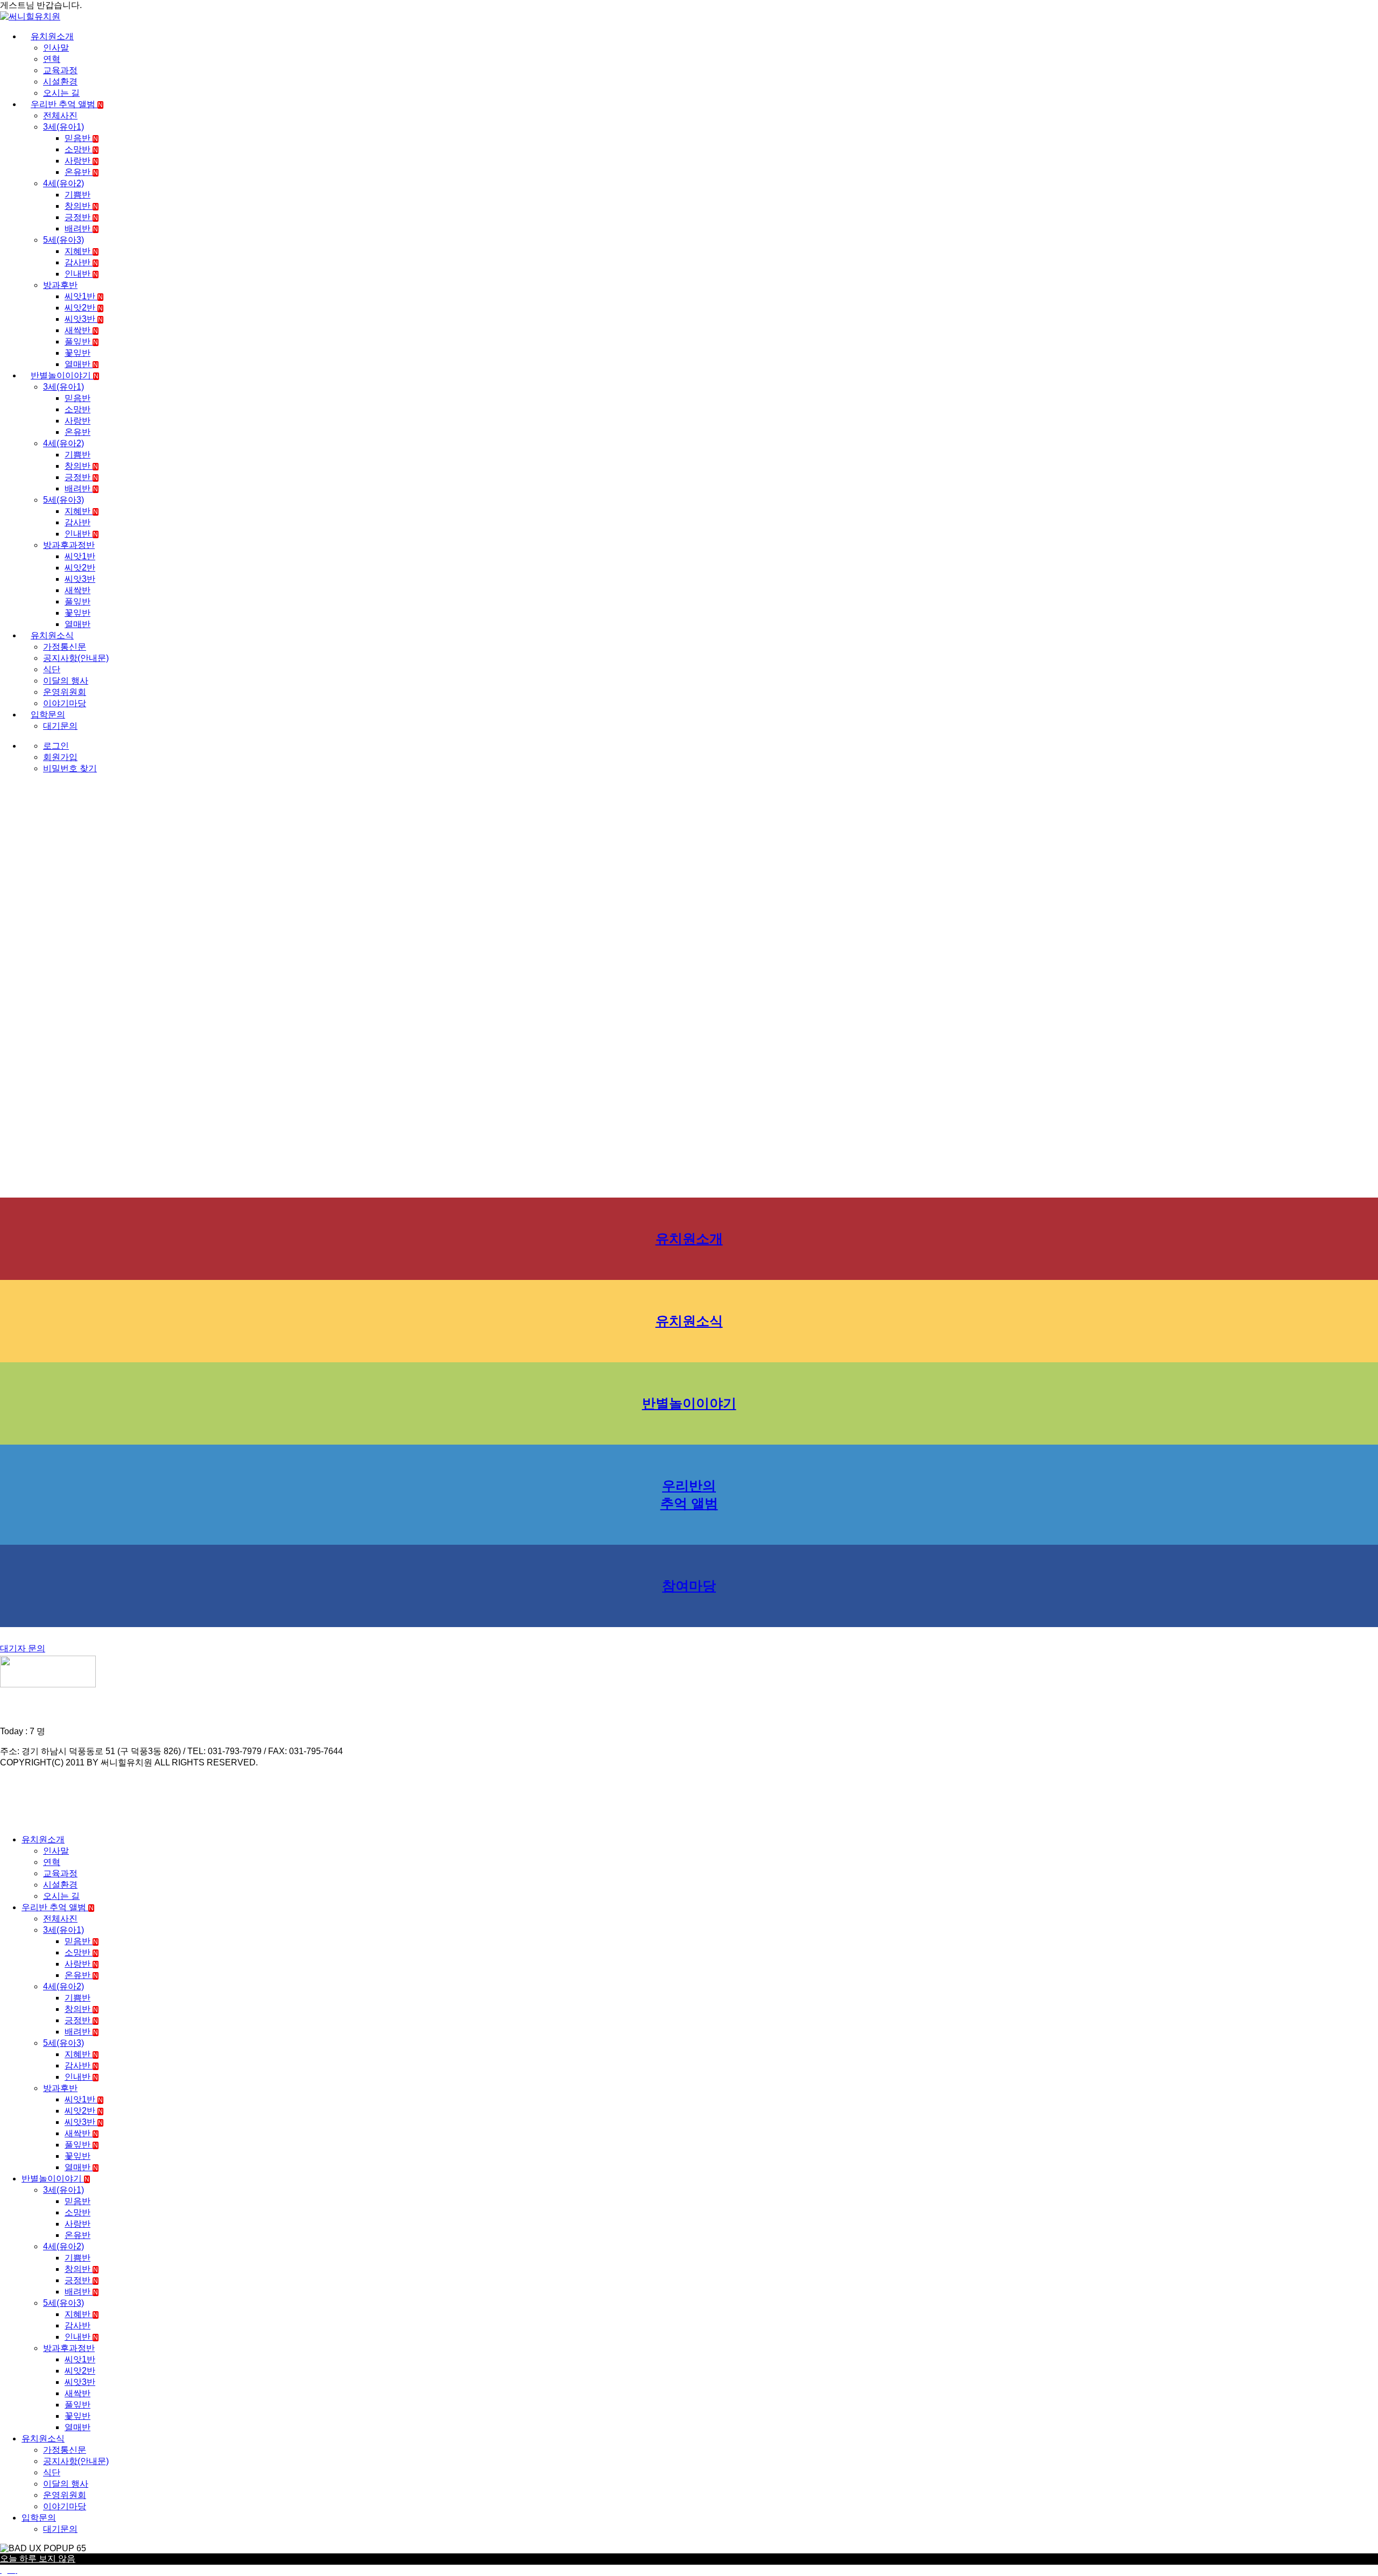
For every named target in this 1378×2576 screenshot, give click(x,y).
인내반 (81, 274)
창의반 (81, 206)
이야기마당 (65, 703)
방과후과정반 (69, 545)
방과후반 (60, 285)
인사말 (56, 48)
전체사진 (60, 115)
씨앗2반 (84, 308)
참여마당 (689, 1586)
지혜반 (81, 251)
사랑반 (81, 161)
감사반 (81, 262)
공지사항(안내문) (76, 658)
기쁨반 (78, 195)
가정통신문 (65, 647)
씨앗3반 (84, 319)
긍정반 (81, 217)
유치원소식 (52, 635)
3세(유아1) (64, 127)
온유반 (81, 172)
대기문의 (60, 726)
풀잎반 (81, 342)
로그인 (56, 746)
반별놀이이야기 (65, 375)
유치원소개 (52, 36)
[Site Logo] (30, 16)
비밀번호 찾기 (70, 768)
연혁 (52, 59)
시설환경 (60, 82)
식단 (52, 669)
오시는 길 (61, 93)
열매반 (81, 364)
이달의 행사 (66, 681)
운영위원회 (65, 692)
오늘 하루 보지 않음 (38, 2559)
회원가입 (60, 757)
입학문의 (48, 715)
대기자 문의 (23, 1648)
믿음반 (81, 138)
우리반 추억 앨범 (67, 104)
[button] (6, 1821)
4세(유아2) (64, 183)
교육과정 (60, 70)
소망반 (81, 149)
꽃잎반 (78, 353)
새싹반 (81, 330)
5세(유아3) (64, 240)
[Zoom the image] (689, 1673)
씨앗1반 (84, 296)
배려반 (81, 228)
